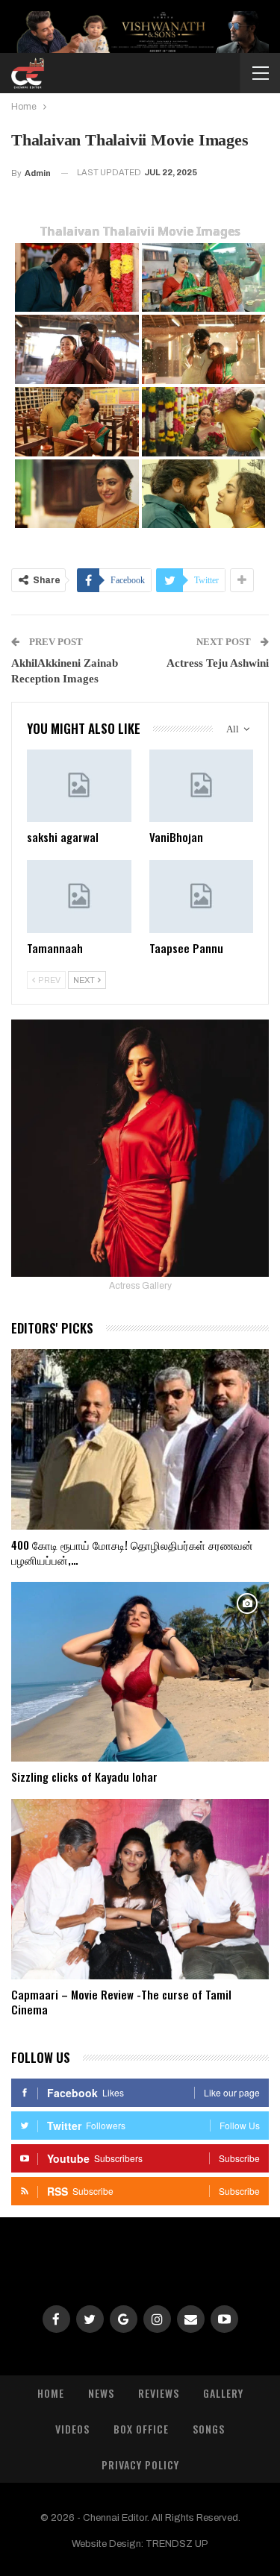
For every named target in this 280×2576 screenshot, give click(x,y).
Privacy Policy (140, 2465)
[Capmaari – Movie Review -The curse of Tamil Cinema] (140, 1889)
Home (51, 2393)
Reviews (159, 2393)
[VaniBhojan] (202, 786)
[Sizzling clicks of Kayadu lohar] (140, 1672)
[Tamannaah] (79, 896)
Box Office (141, 2429)
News (101, 2393)
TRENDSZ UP (177, 2544)
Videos (72, 2429)
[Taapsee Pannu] (202, 896)
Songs (209, 2429)
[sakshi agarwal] (79, 786)
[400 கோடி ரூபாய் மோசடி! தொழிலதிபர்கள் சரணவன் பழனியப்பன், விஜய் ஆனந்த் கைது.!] (140, 1439)
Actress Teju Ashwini (218, 663)
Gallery (223, 2393)
